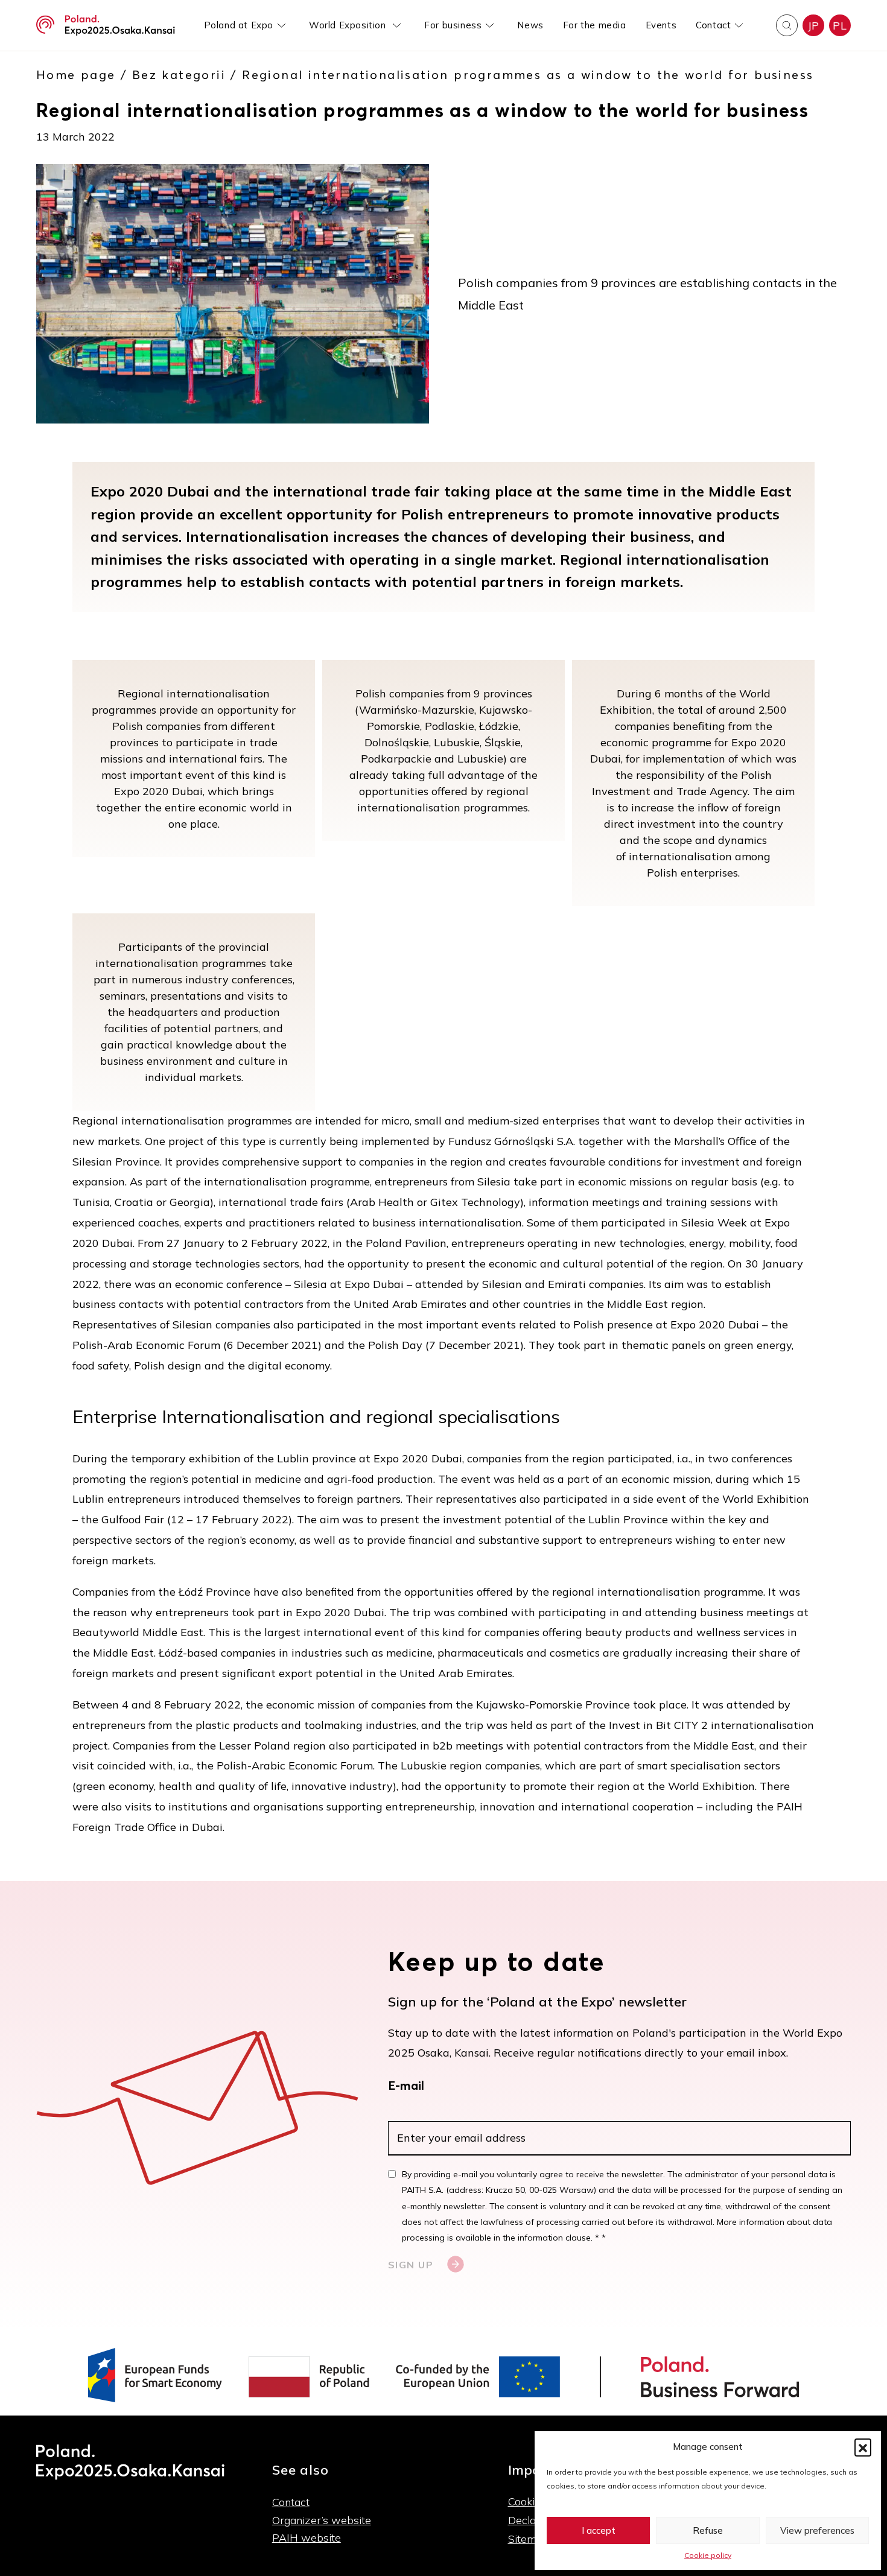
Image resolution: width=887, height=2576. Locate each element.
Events (661, 25)
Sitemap (529, 2539)
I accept (599, 2530)
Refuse (708, 2530)
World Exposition (349, 25)
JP (813, 26)
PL (840, 26)
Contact (713, 25)
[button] (863, 2447)
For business (453, 25)
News (530, 25)
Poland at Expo (239, 25)
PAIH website (307, 2538)
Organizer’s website (322, 2520)
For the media (595, 25)
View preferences (817, 2530)
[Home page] (106, 25)
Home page (76, 75)
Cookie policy (708, 2555)
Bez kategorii (179, 75)
